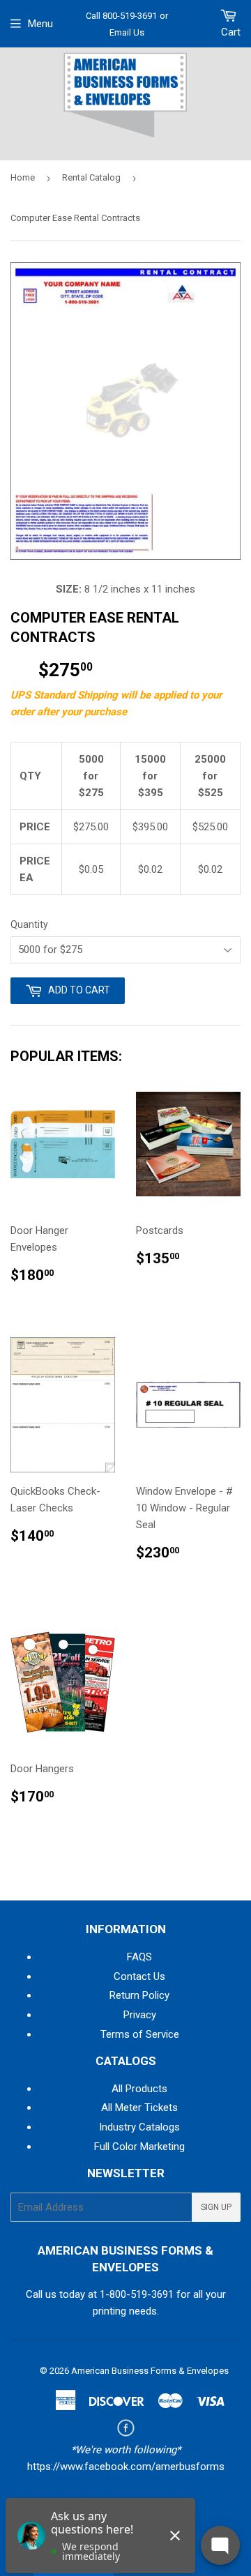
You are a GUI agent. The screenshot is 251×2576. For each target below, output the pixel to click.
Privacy (140, 2015)
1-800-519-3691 (137, 2294)
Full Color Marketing (139, 2147)
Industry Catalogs (139, 2127)
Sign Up (216, 2207)
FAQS (139, 1957)
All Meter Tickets (139, 2108)
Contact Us (139, 1976)
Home (23, 177)
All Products (139, 2089)
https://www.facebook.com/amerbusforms (126, 2467)
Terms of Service (140, 2034)
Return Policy (139, 1995)
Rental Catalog (91, 177)
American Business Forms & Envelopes (150, 2371)
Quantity (29, 924)
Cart (231, 32)
